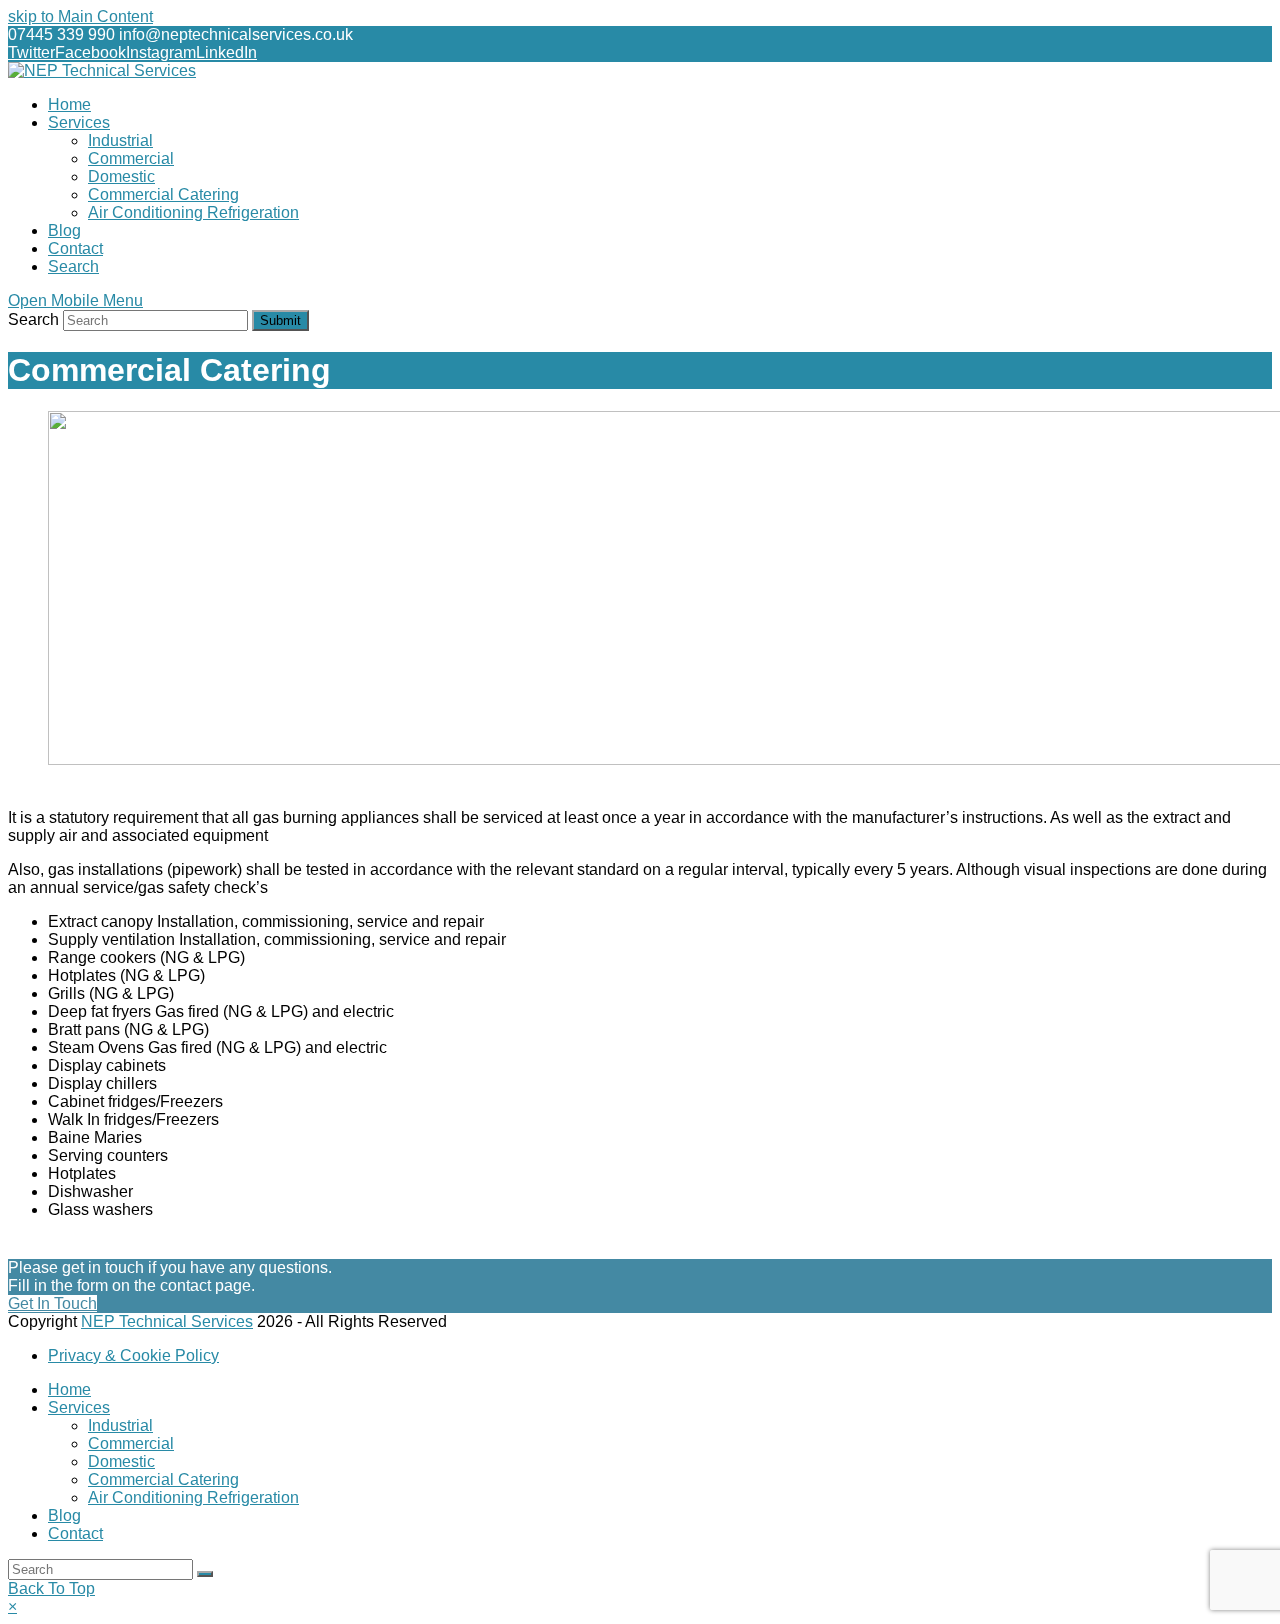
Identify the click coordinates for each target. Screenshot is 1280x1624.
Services (79, 1407)
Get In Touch (52, 1303)
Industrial (120, 1425)
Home (69, 1389)
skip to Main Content (80, 16)
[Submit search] (205, 1574)
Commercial (131, 1443)
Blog (64, 1515)
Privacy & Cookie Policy (133, 1355)
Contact (75, 1533)
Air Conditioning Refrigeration (193, 1497)
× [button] (12, 1606)
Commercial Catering (163, 1479)
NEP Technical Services (167, 1321)
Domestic (121, 1461)
